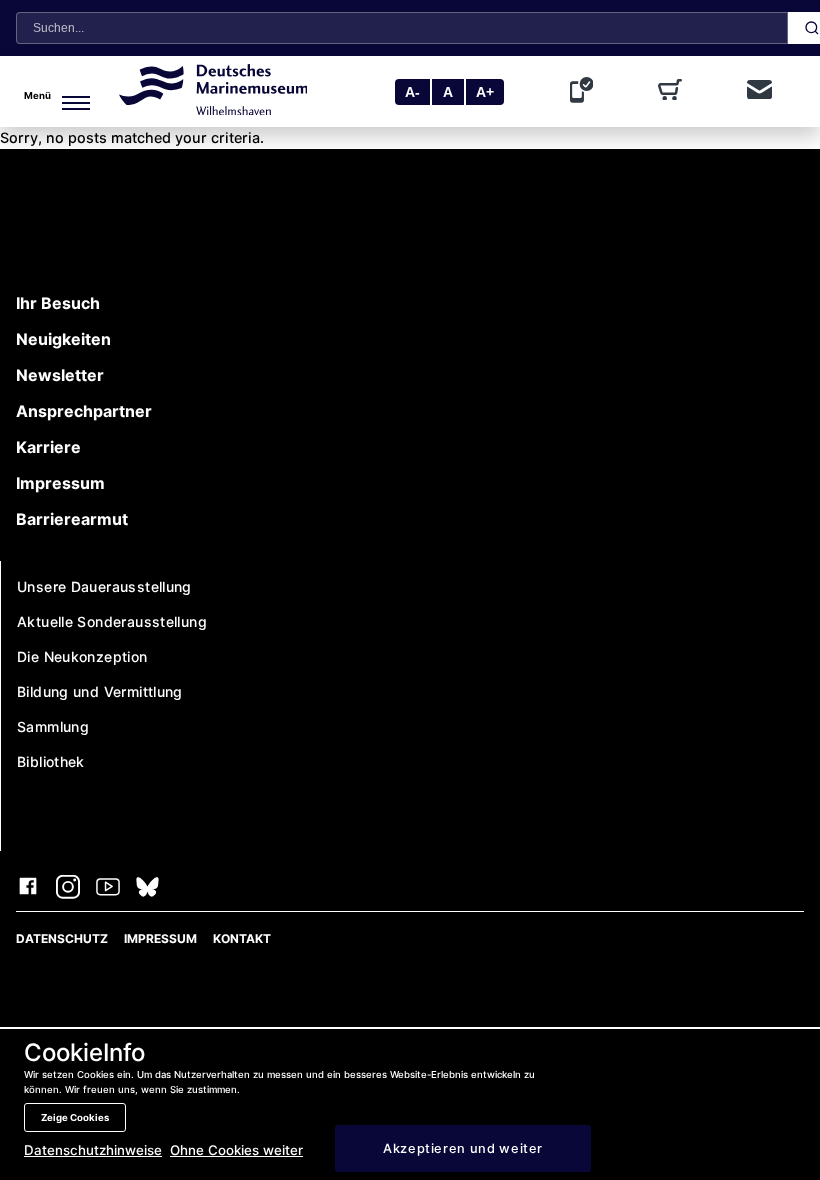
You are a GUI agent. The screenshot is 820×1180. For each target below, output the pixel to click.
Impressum (60, 483)
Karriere (48, 447)
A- (412, 92)
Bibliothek (51, 761)
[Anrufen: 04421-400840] (586, 92)
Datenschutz (62, 938)
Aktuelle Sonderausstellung (112, 621)
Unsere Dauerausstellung (104, 586)
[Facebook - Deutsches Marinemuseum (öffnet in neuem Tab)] (28, 889)
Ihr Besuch (58, 303)
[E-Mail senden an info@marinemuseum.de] (759, 91)
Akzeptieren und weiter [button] (463, 1148)
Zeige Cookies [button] (75, 1117)
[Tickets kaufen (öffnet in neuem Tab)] (674, 92)
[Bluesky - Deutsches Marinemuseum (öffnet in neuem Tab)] (147, 889)
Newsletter (60, 375)
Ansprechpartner (84, 411)
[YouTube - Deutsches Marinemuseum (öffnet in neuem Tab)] (108, 889)
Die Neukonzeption (82, 656)
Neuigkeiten (63, 339)
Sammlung (53, 726)
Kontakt (242, 938)
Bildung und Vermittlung (100, 691)
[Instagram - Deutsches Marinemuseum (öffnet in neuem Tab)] (68, 889)
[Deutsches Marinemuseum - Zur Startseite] (213, 109)
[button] (63, 92)
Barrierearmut (72, 519)
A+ (485, 92)
